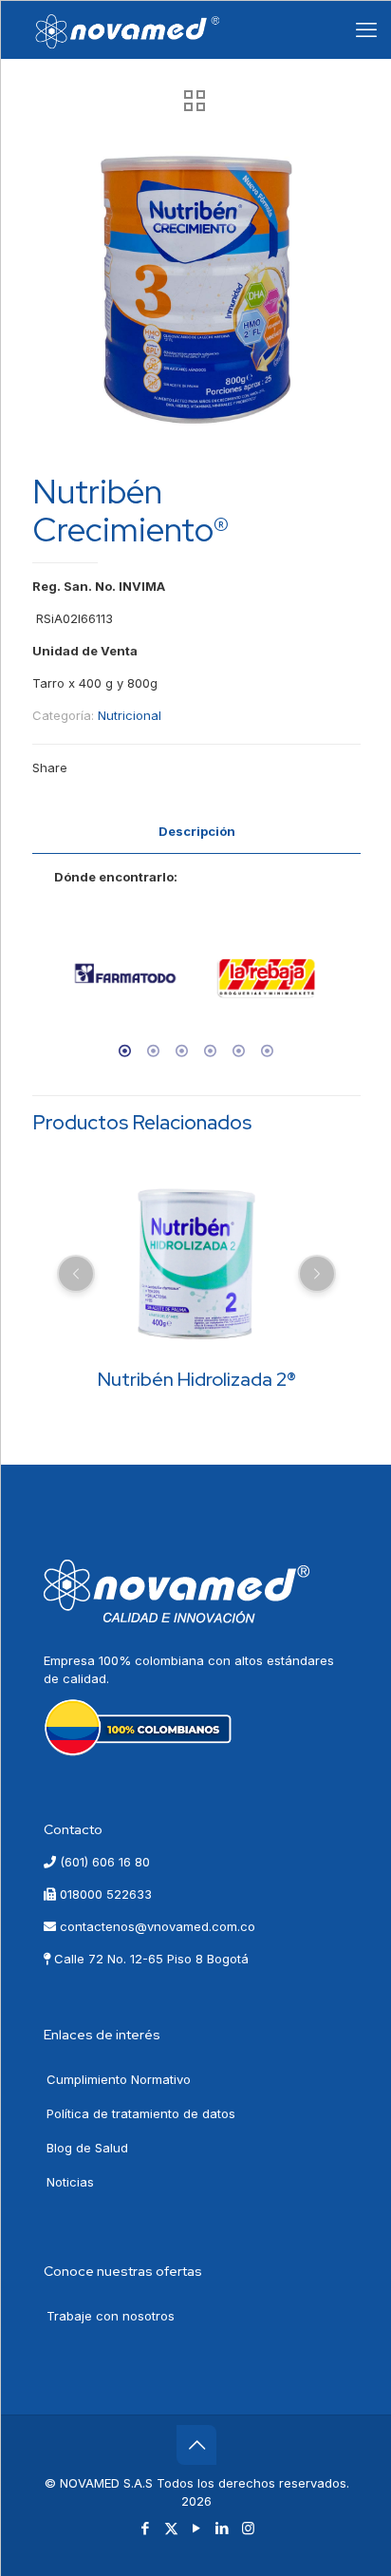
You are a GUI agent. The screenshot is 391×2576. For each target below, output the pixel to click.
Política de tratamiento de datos (141, 2113)
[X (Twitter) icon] (171, 2528)
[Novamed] (128, 29)
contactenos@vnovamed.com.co (156, 1926)
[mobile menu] (366, 29)
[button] (49, 986)
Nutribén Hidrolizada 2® (197, 1379)
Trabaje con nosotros (111, 2316)
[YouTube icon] (197, 2528)
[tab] (196, 832)
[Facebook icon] (146, 2528)
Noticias (70, 2182)
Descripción (197, 831)
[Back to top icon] (196, 2445)
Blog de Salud (87, 2148)
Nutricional (130, 715)
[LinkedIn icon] (223, 2528)
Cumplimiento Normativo (119, 2079)
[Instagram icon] (248, 2528)
